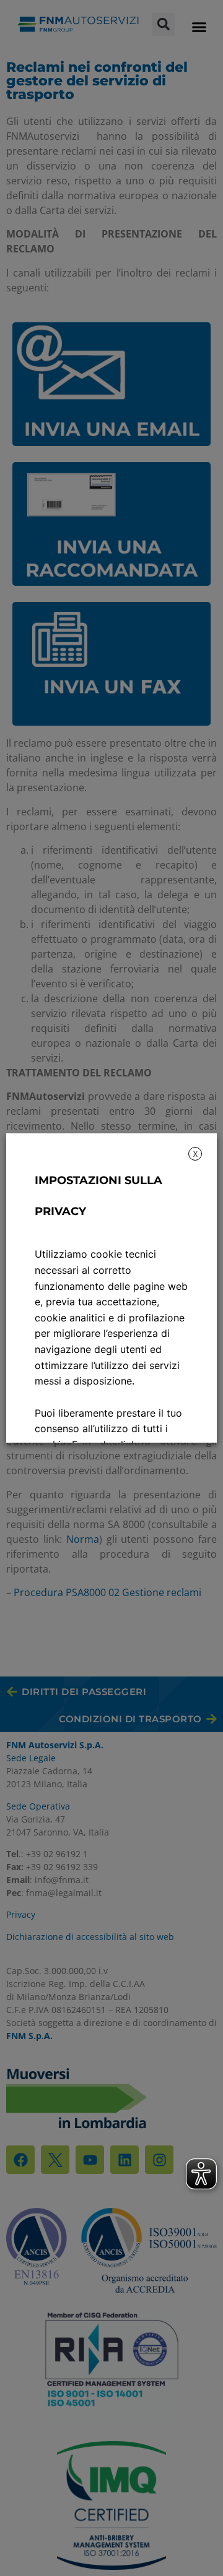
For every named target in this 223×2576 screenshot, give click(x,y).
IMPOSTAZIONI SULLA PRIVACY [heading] (98, 1196)
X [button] (195, 1154)
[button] (199, 27)
